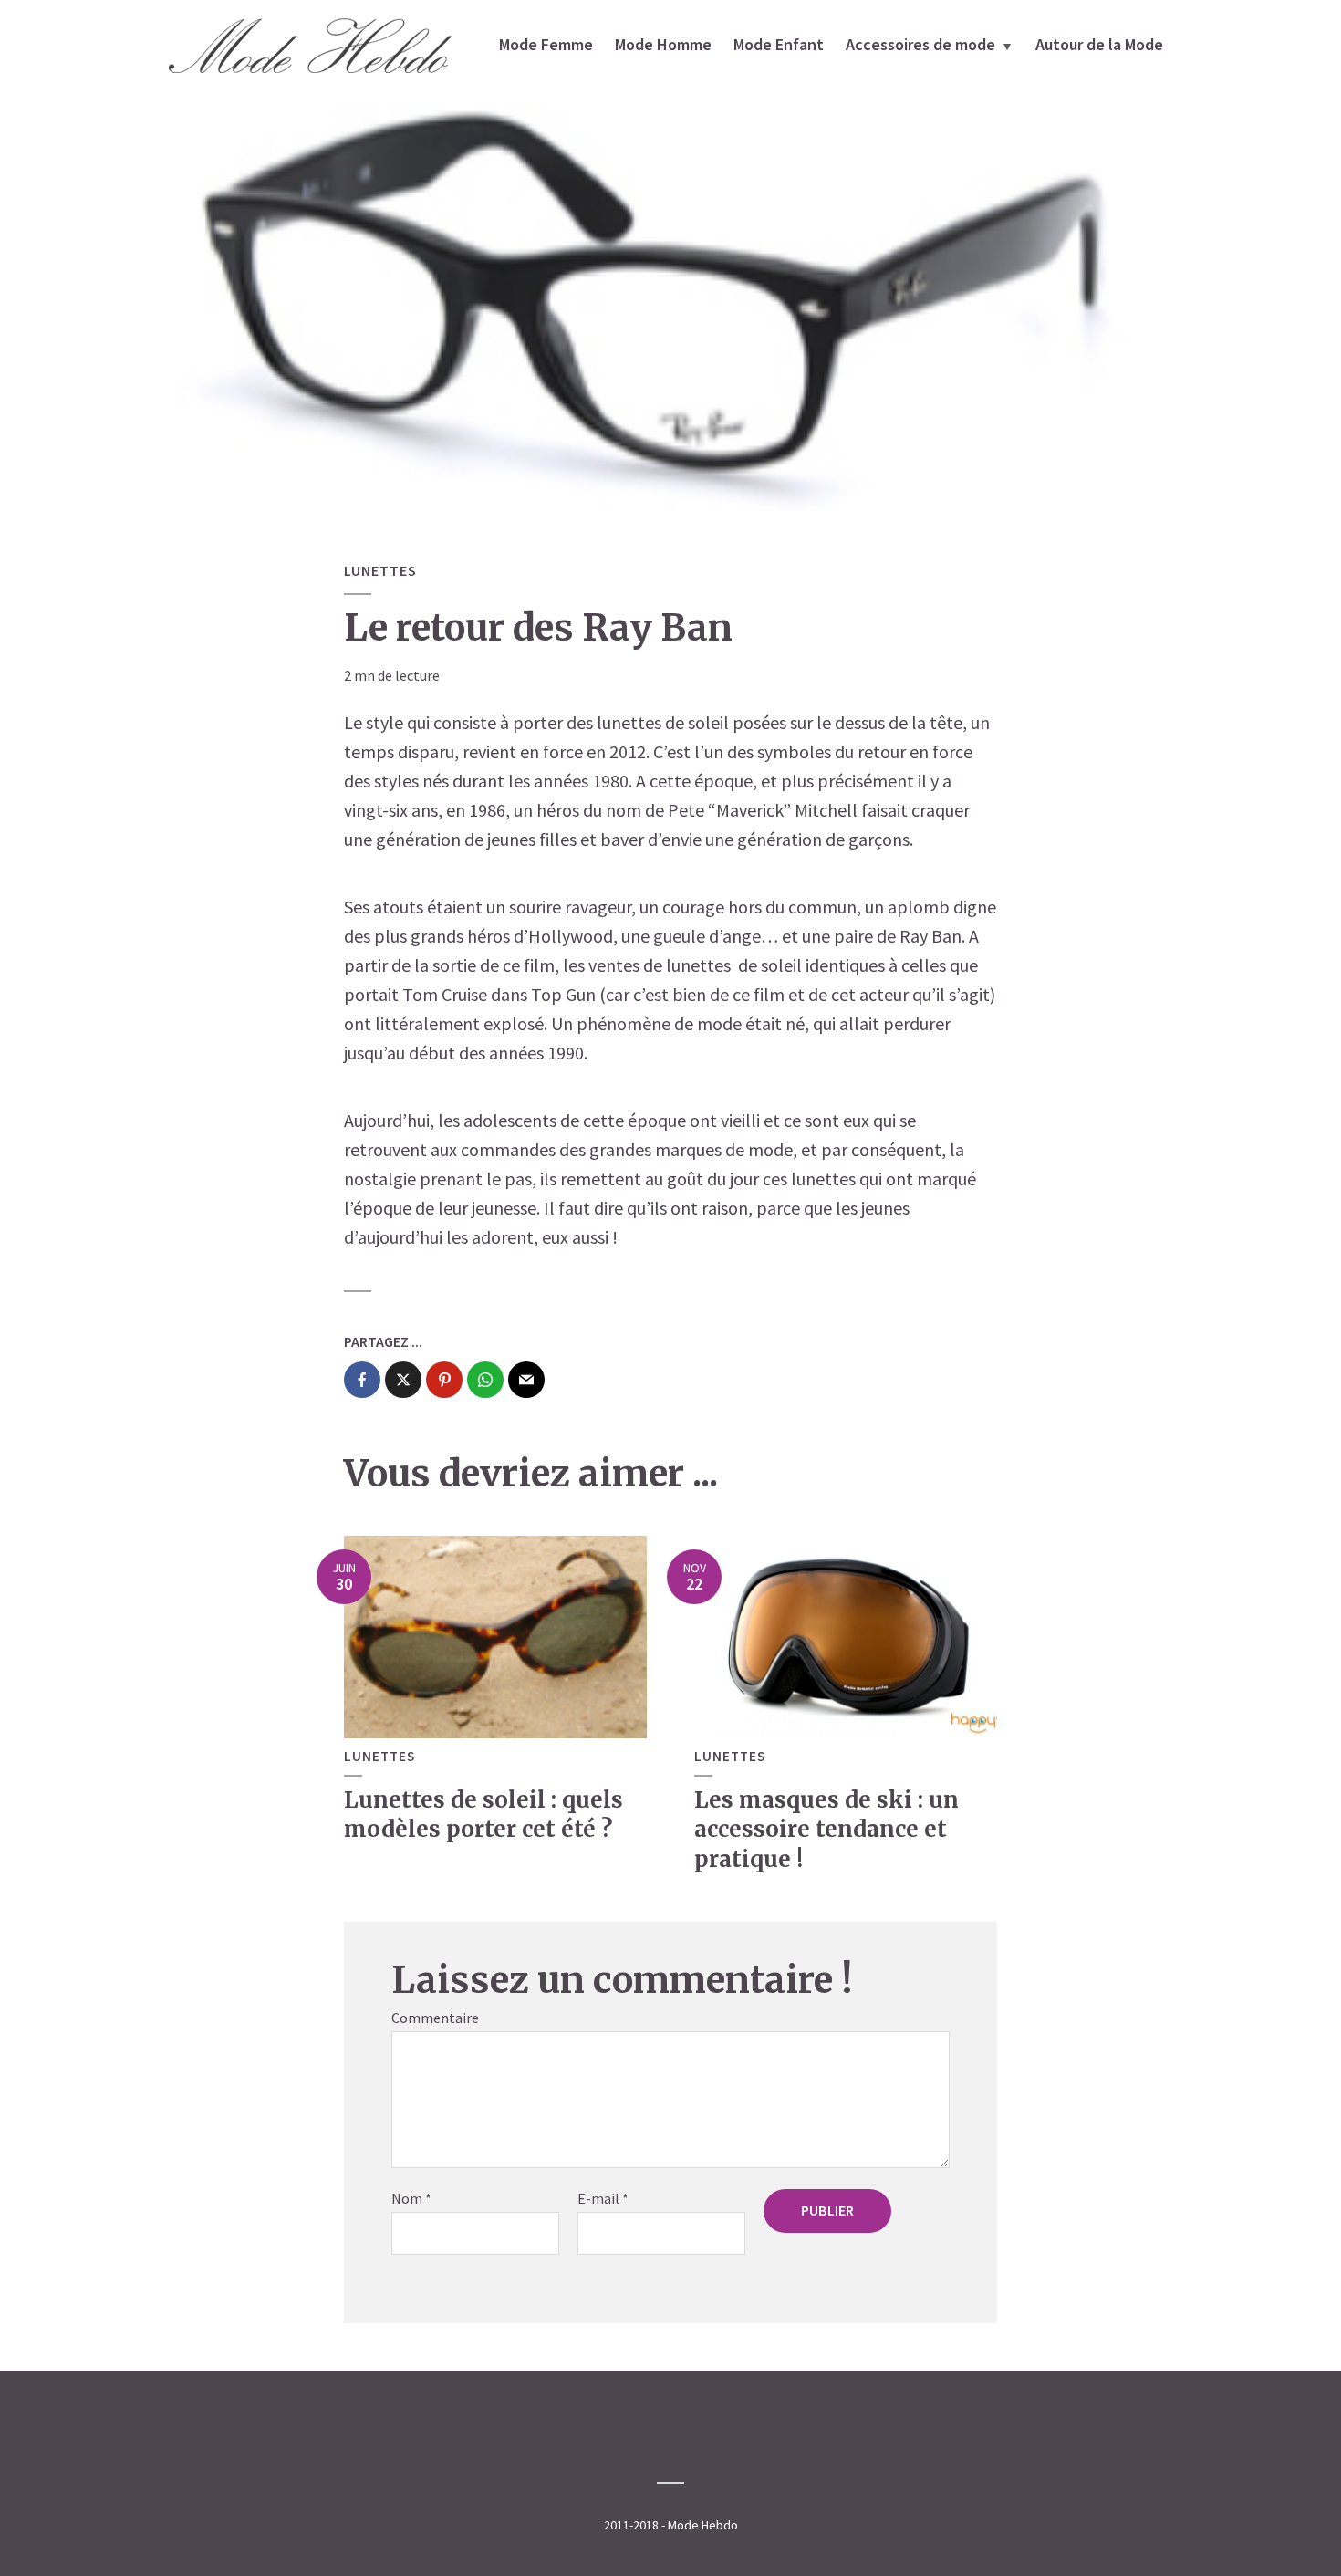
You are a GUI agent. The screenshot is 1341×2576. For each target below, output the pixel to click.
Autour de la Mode (1099, 44)
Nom (411, 2198)
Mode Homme (663, 44)
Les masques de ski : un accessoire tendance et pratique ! (826, 1830)
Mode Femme (546, 44)
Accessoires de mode (920, 44)
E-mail (603, 2198)
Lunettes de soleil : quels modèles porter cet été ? (483, 1815)
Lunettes (380, 570)
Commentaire (435, 2018)
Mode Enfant (779, 44)
